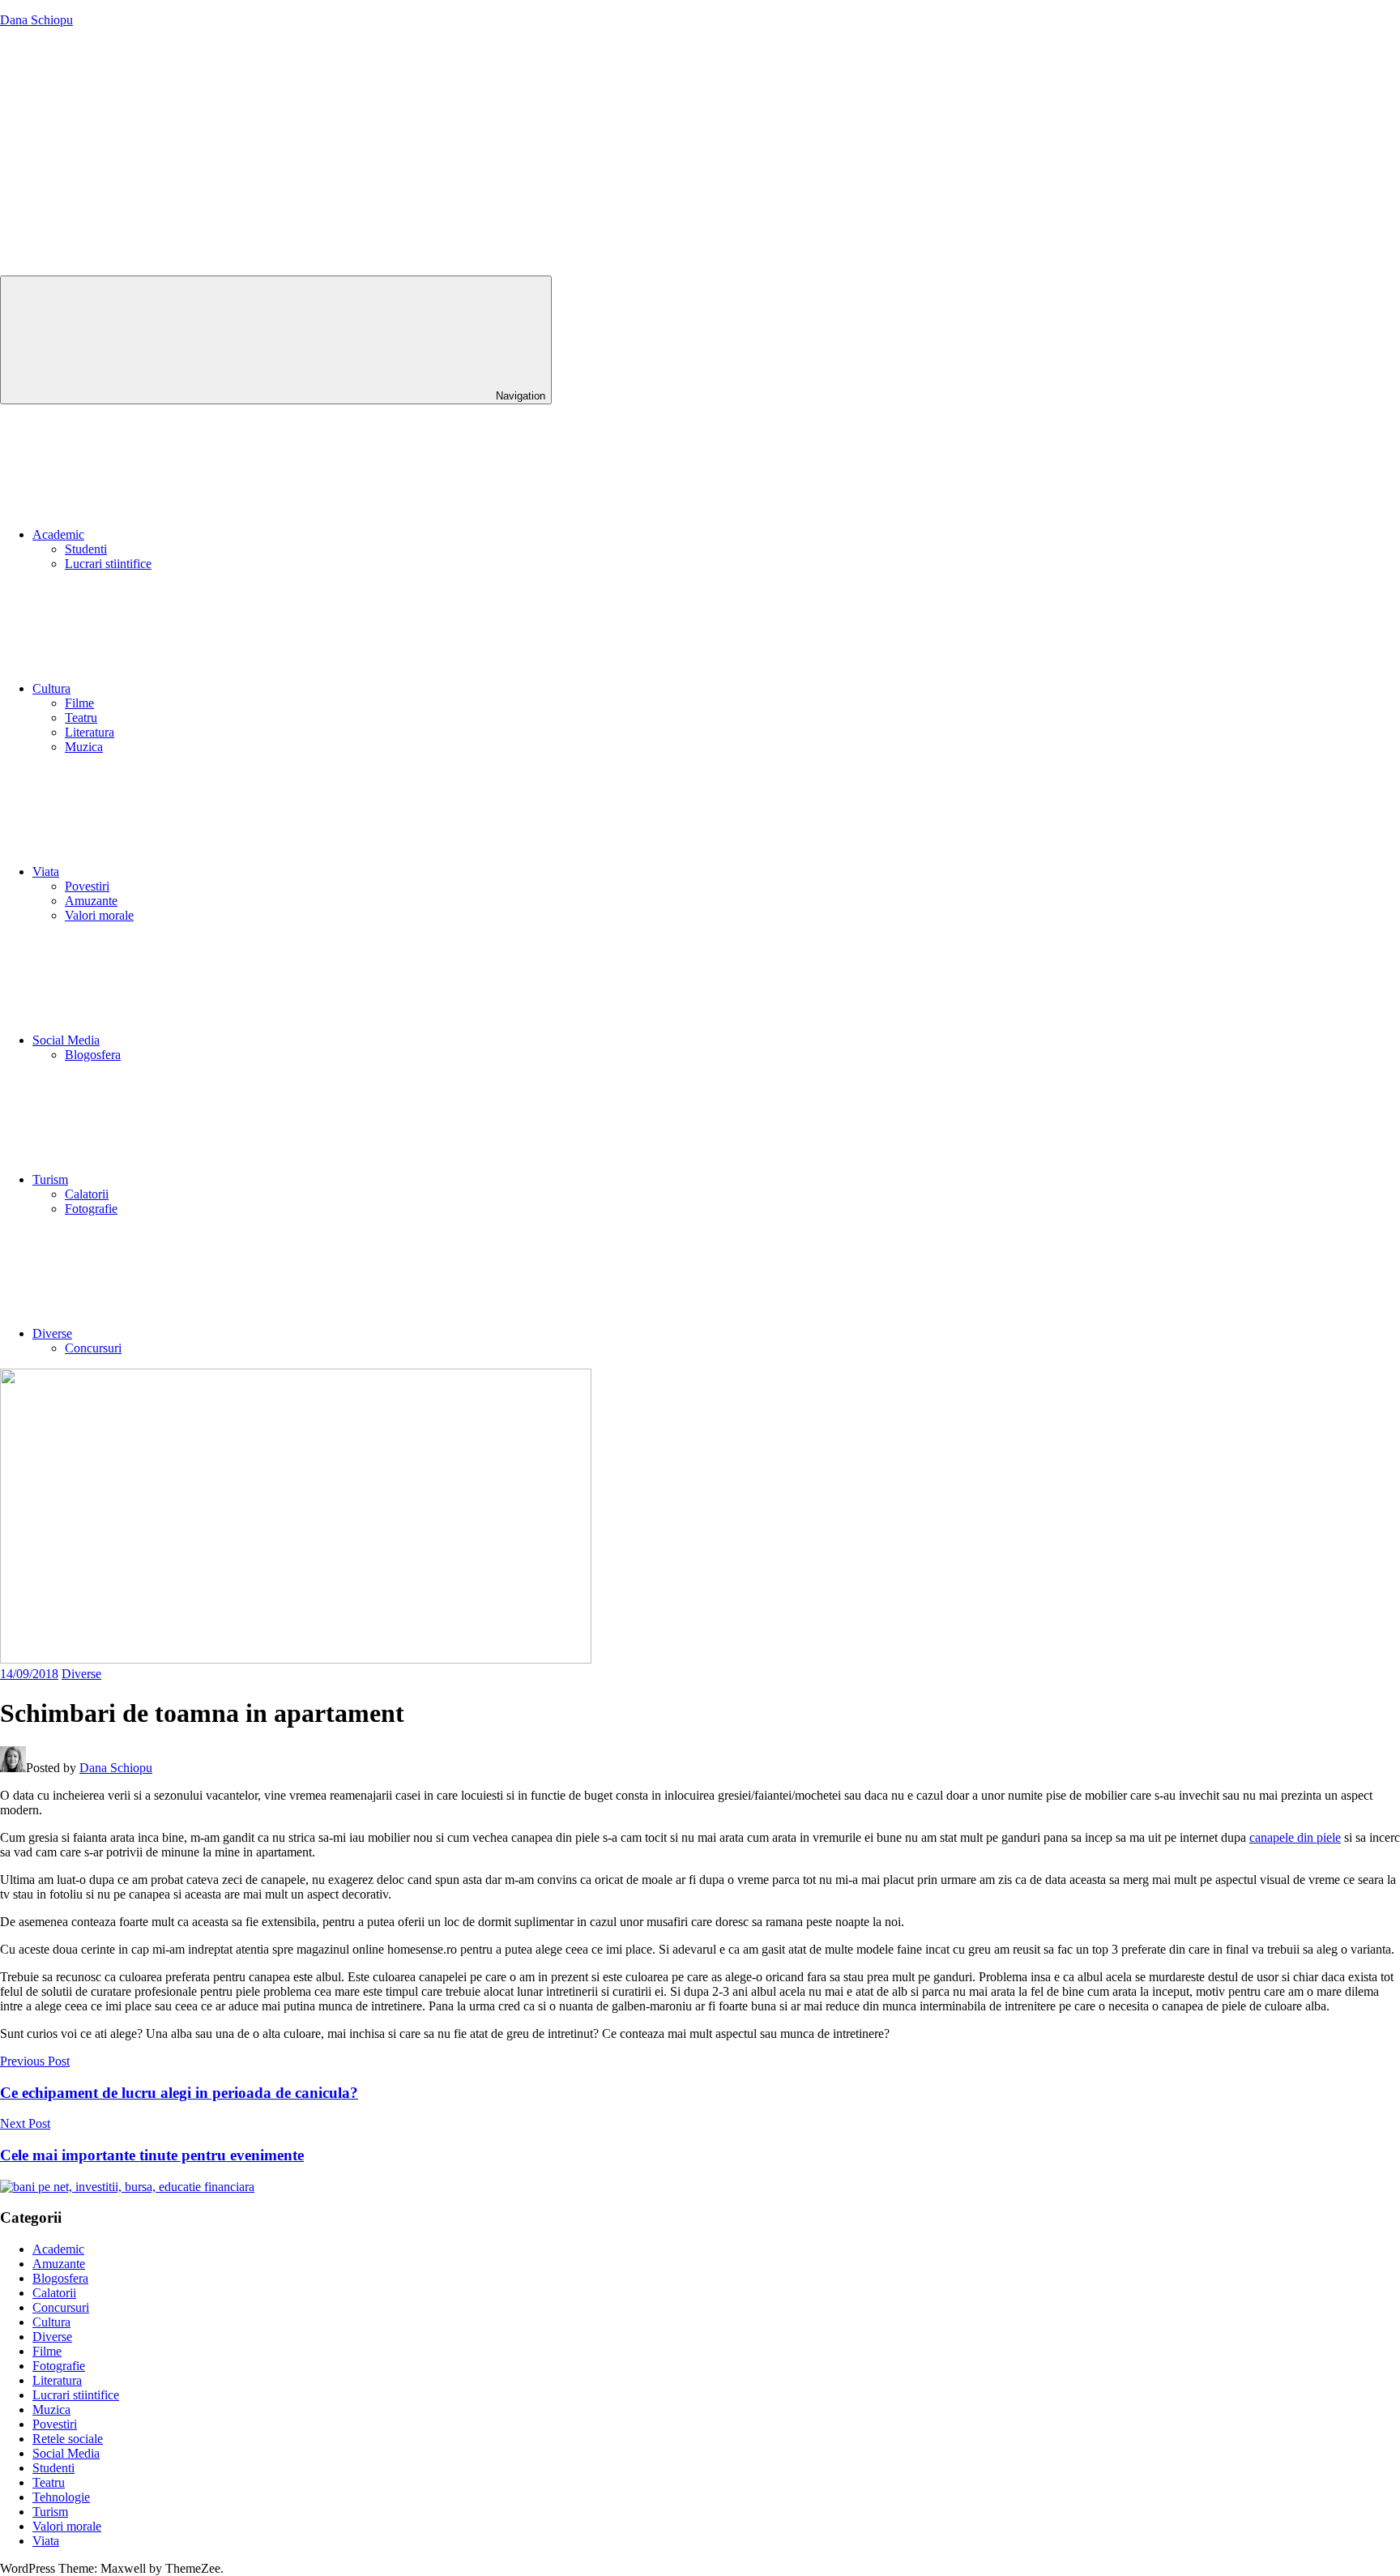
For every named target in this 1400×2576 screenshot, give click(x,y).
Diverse (52, 1333)
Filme (79, 703)
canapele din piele (1295, 1837)
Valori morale (99, 915)
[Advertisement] (700, 154)
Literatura (90, 732)
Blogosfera (93, 1055)
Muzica (84, 747)
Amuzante (91, 901)
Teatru (81, 718)
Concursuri (93, 1348)
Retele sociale (68, 2439)
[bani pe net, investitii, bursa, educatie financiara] (127, 2187)
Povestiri (87, 886)
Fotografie (91, 1209)
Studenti (86, 549)
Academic (58, 534)
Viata (46, 871)
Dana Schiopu (36, 20)
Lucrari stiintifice (108, 564)
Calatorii (87, 1194)
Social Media (66, 1040)
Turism (50, 1179)
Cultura (51, 688)
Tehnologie (61, 2497)
